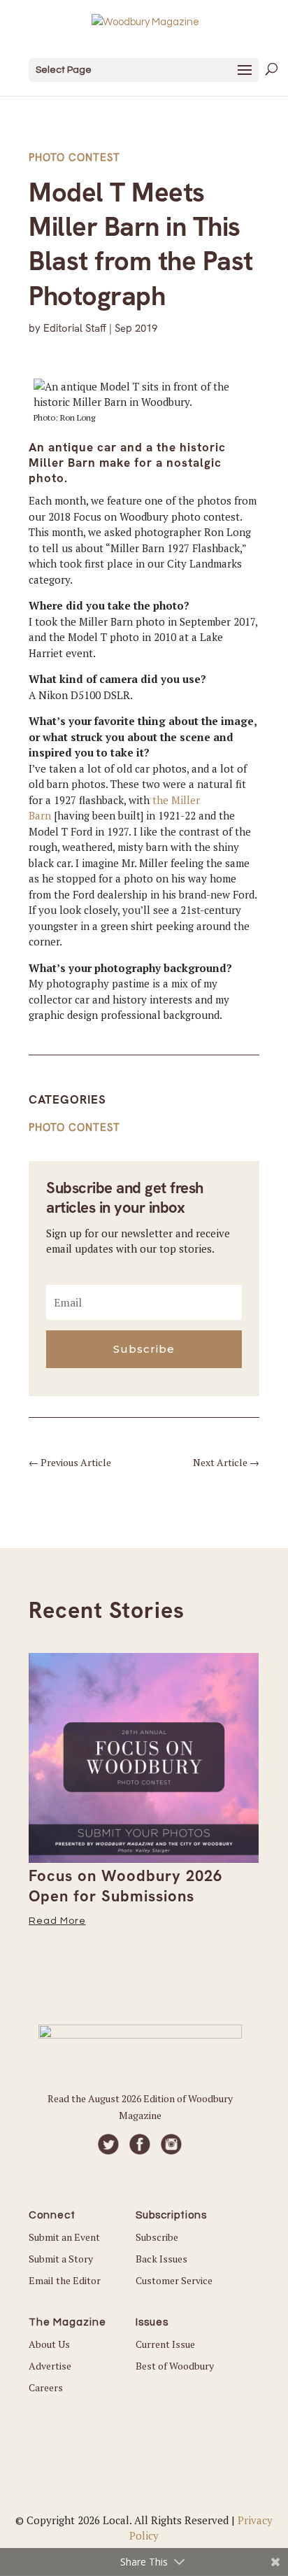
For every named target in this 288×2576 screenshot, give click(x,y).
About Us (49, 2344)
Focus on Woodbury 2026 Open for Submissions (125, 1886)
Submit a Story (61, 2259)
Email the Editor (65, 2280)
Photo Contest (74, 157)
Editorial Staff (75, 328)
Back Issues (161, 2259)
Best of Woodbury (175, 2366)
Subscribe (157, 2237)
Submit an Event (64, 2237)
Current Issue (165, 2344)
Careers (46, 2387)
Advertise (50, 2366)
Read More (57, 1921)
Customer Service (174, 2280)
